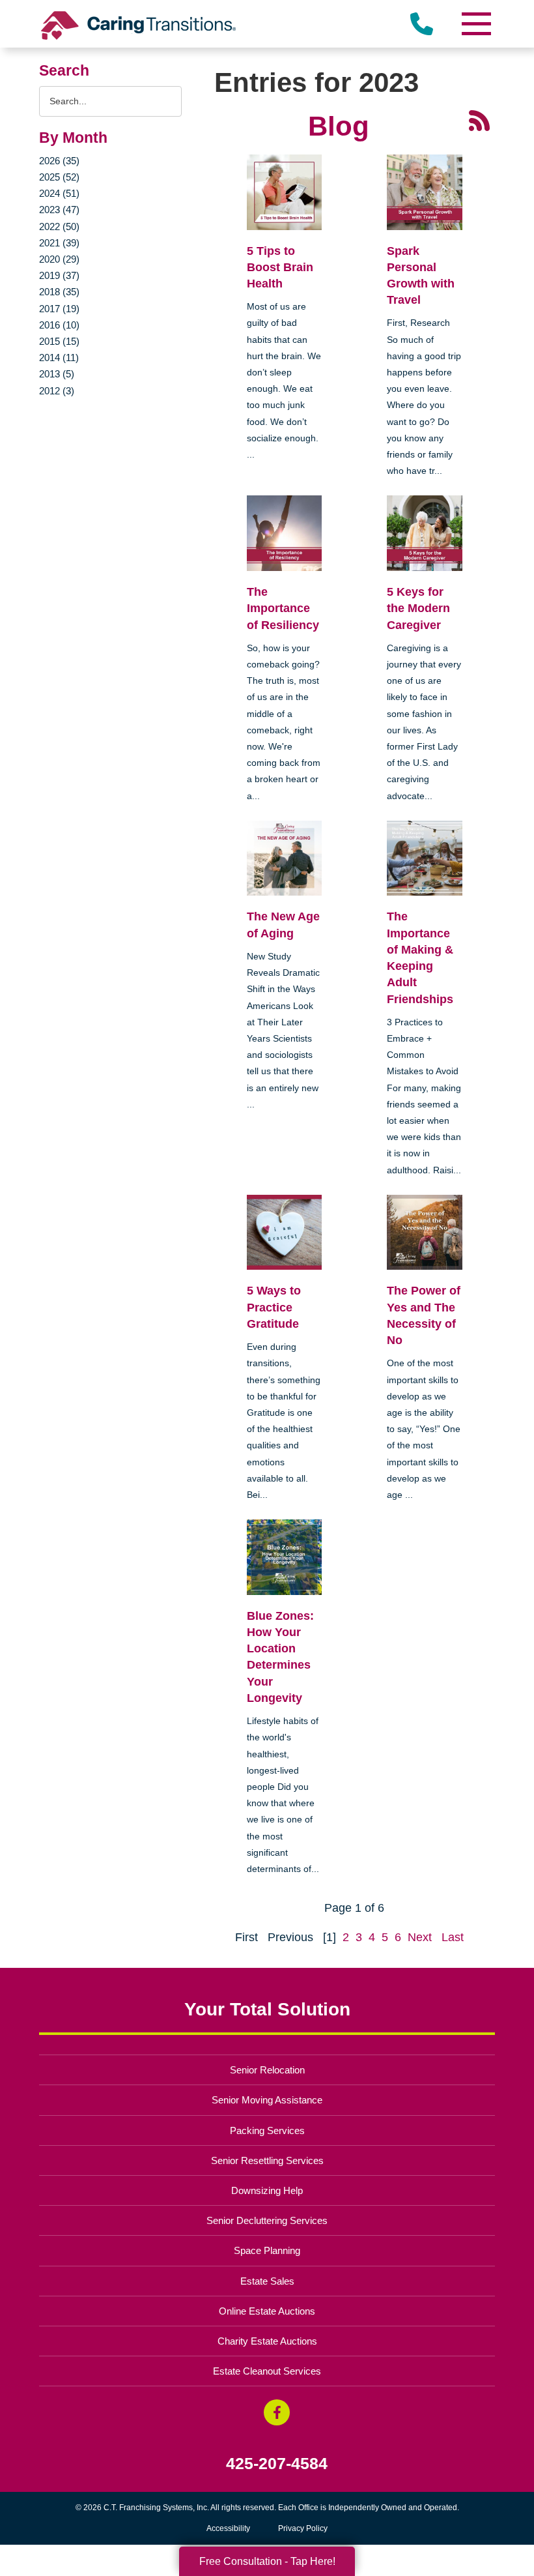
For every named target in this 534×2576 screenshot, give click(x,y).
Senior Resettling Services (267, 2160)
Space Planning (267, 2250)
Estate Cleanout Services (267, 2371)
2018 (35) (59, 292)
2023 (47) (59, 210)
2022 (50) (59, 227)
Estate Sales (267, 2281)
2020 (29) (59, 259)
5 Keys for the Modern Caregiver (418, 608)
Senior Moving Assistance (267, 2100)
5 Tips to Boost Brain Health (280, 267)
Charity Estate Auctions (267, 2341)
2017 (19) (59, 309)
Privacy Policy (303, 2528)
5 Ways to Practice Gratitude (274, 1307)
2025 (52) (59, 177)
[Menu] (475, 24)
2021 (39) (59, 243)
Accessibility (228, 2528)
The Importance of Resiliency (283, 608)
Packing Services (267, 2130)
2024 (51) (59, 193)
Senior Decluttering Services (267, 2220)
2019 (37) (59, 275)
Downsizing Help (267, 2190)
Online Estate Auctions (267, 2311)
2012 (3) (57, 391)
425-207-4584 (277, 2464)
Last (453, 1937)
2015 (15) (59, 341)
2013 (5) (57, 374)
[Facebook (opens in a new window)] (277, 2412)
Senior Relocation (267, 2070)
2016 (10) (59, 325)
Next (420, 1937)
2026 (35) (59, 161)
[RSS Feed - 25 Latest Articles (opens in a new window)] (479, 119)
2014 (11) (59, 358)
